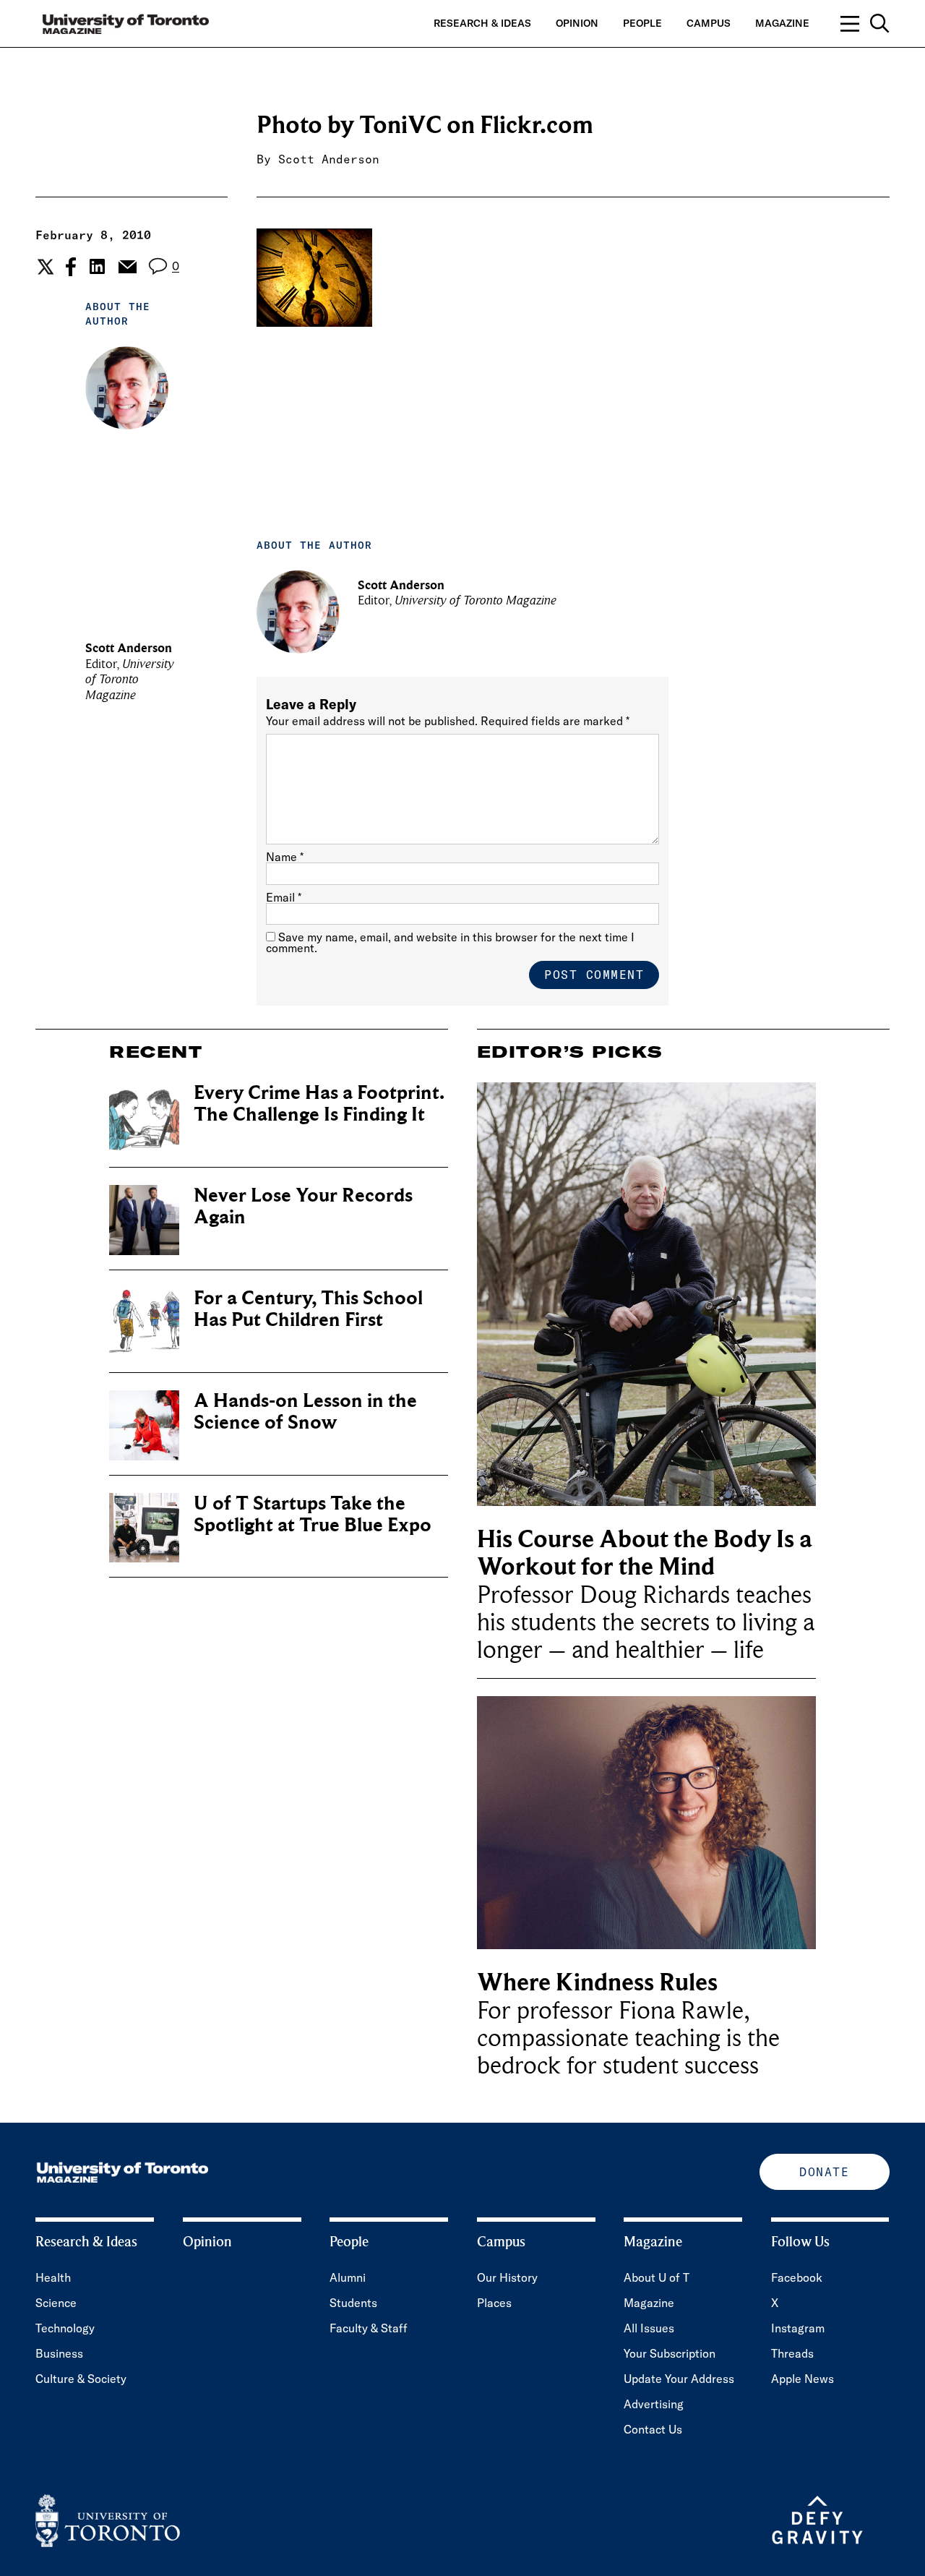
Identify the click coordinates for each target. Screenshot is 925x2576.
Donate (824, 2172)
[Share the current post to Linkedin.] (97, 266)
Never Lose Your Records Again (303, 1206)
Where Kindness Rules (597, 1983)
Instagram (798, 2328)
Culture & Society (81, 2379)
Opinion (577, 23)
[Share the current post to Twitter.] (44, 267)
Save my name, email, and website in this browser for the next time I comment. (450, 942)
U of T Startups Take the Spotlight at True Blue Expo (313, 1514)
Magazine (782, 23)
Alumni (348, 2277)
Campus (709, 23)
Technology (65, 2328)
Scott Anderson (329, 159)
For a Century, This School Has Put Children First (308, 1309)
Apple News (803, 2379)
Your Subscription (670, 2353)
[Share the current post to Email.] (127, 267)
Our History (507, 2277)
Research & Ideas (482, 23)
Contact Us (653, 2429)
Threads (792, 2353)
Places (494, 2303)
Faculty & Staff (369, 2328)
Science (56, 2303)
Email (284, 897)
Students (353, 2303)
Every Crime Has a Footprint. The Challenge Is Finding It (319, 1104)
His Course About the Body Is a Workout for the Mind (645, 1553)
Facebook (797, 2277)
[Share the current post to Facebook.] (71, 267)
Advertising (654, 2404)
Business (59, 2353)
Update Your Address (679, 2379)
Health (53, 2277)
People (642, 23)
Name (285, 857)
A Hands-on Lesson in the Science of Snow (305, 1412)
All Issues (649, 2328)
